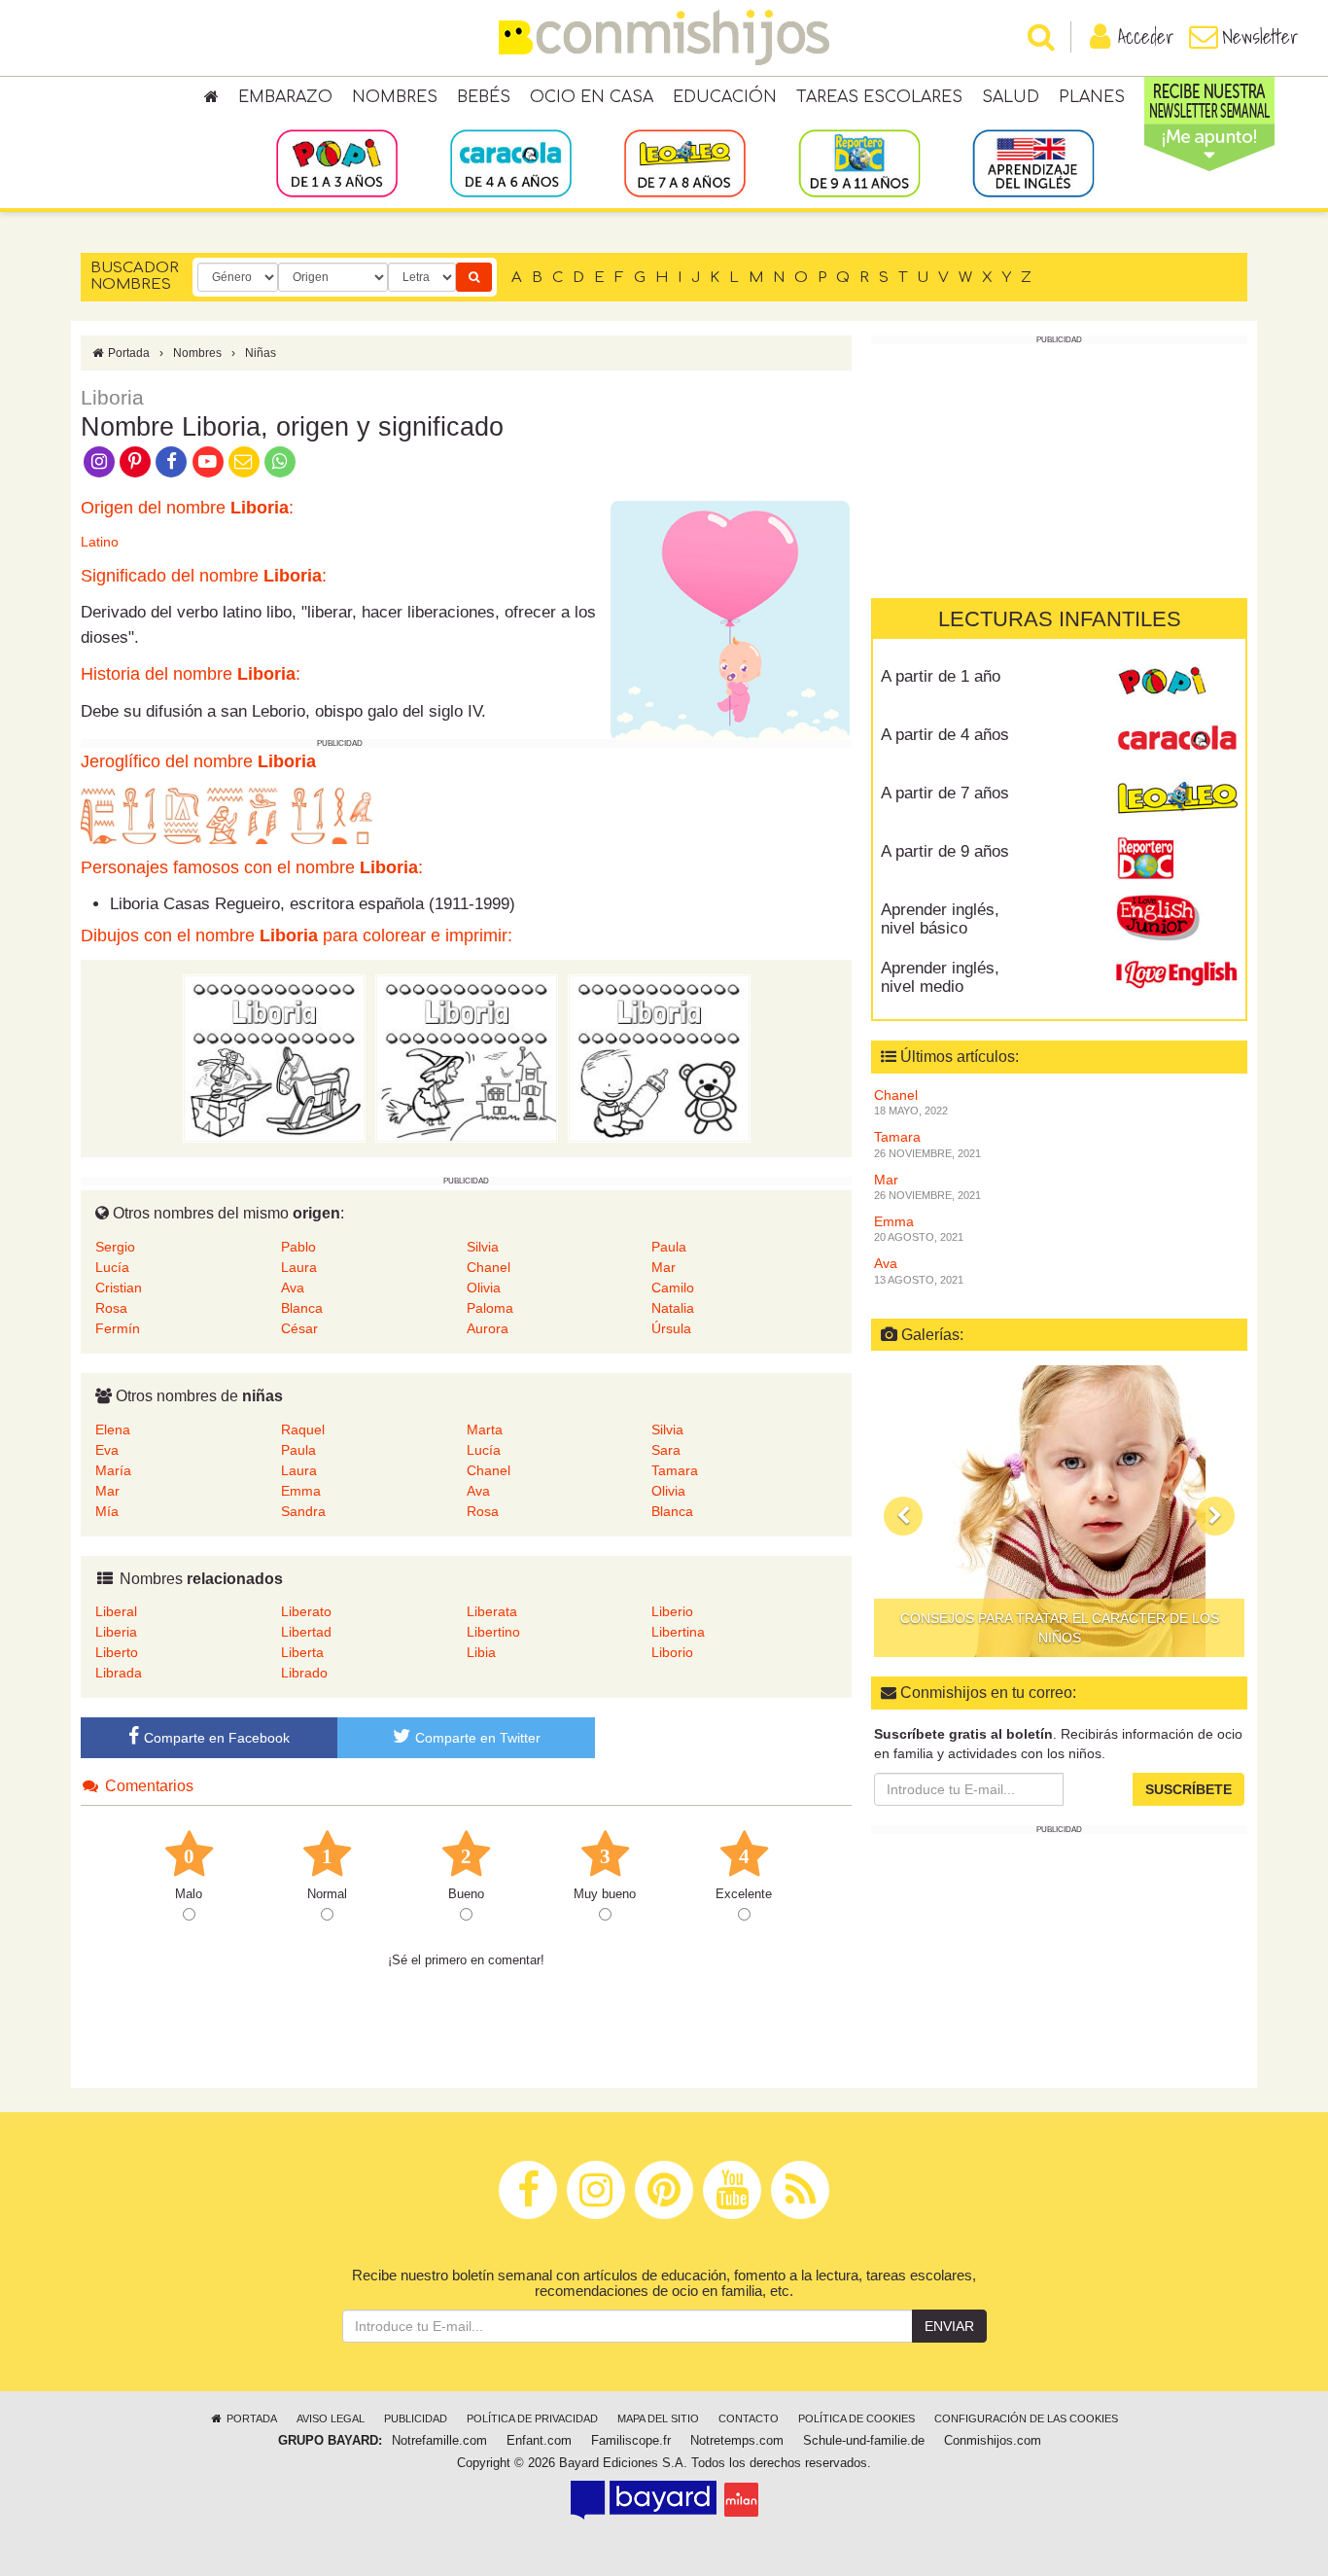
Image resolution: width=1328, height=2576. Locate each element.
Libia (481, 1652)
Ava (293, 1288)
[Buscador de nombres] (474, 277)
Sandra (303, 1511)
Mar (664, 1267)
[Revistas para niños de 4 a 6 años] (511, 162)
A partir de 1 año (941, 676)
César (299, 1328)
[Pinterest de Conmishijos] (135, 460)
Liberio (672, 1611)
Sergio (115, 1247)
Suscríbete (1188, 1789)
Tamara (675, 1470)
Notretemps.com (737, 2441)
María (113, 1470)
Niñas (261, 353)
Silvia (483, 1247)
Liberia (116, 1632)
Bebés (484, 97)
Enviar (949, 2326)
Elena (113, 1429)
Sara (666, 1450)
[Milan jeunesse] (741, 2499)
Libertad (306, 1632)
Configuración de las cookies (1026, 2418)
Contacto (749, 2418)
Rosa (111, 1308)
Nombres (395, 97)
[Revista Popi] (1177, 684)
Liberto (117, 1652)
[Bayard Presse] (644, 2499)
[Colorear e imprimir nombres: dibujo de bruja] (467, 1058)
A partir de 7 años (945, 793)
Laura (299, 1267)
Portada (127, 353)
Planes (1092, 97)
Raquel (303, 1429)
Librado (304, 1673)
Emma (301, 1491)
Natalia (673, 1308)
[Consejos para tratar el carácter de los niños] (1059, 1511)
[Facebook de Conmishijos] (172, 460)
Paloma (490, 1308)
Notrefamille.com (439, 2441)
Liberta (302, 1652)
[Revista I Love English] (1177, 975)
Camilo (673, 1288)
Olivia (484, 1288)
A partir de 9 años (945, 851)
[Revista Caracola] (1177, 742)
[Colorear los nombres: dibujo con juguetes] (274, 1058)
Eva (107, 1450)
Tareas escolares (879, 97)
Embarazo (285, 97)
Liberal (116, 1611)
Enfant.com (539, 2441)
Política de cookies (856, 2418)
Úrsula (671, 1328)
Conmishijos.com (993, 2441)
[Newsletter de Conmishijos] (244, 460)
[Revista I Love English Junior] (1177, 917)
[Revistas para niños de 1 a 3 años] (337, 162)
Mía (107, 1511)
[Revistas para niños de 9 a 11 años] (859, 162)
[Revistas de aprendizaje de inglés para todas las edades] (1033, 162)
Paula (669, 1247)
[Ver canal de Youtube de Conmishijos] (208, 460)
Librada (119, 1673)
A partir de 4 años (945, 735)
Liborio (672, 1652)
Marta (485, 1429)
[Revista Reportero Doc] (1177, 859)
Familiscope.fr (631, 2441)
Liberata (492, 1611)
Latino (100, 542)
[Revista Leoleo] (1177, 800)
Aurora (488, 1328)
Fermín (118, 1328)
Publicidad (416, 2418)
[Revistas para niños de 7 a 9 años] (685, 162)
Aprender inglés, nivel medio (940, 977)
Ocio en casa (592, 97)
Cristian (119, 1288)
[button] (903, 1516)
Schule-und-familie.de (864, 2441)
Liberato (306, 1611)
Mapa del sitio (658, 2418)
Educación (725, 97)
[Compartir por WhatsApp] (280, 460)
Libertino (493, 1632)
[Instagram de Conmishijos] (99, 460)
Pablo (298, 1247)
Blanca (302, 1308)
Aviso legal (331, 2418)
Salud (1011, 97)
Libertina (678, 1632)
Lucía (112, 1267)
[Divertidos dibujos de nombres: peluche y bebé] (659, 1058)
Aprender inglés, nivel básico (940, 919)
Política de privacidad (532, 2418)
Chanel (489, 1267)
